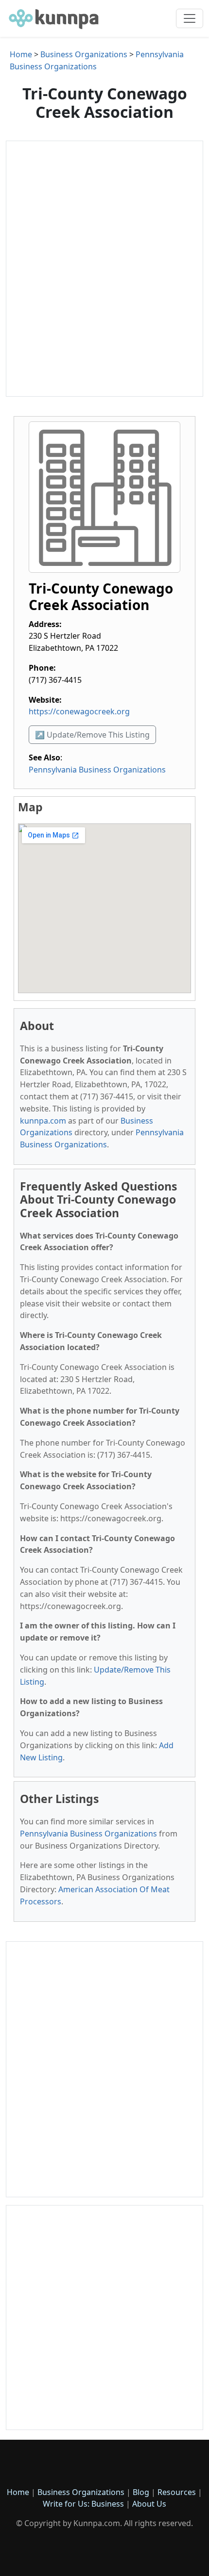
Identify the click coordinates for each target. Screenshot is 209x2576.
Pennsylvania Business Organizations (97, 770)
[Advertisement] (104, 269)
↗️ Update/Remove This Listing (92, 735)
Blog (141, 2492)
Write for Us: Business (83, 2504)
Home (21, 54)
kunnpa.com (43, 1121)
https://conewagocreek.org (79, 711)
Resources (177, 2492)
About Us (149, 2504)
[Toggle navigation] (190, 18)
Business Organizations (84, 54)
